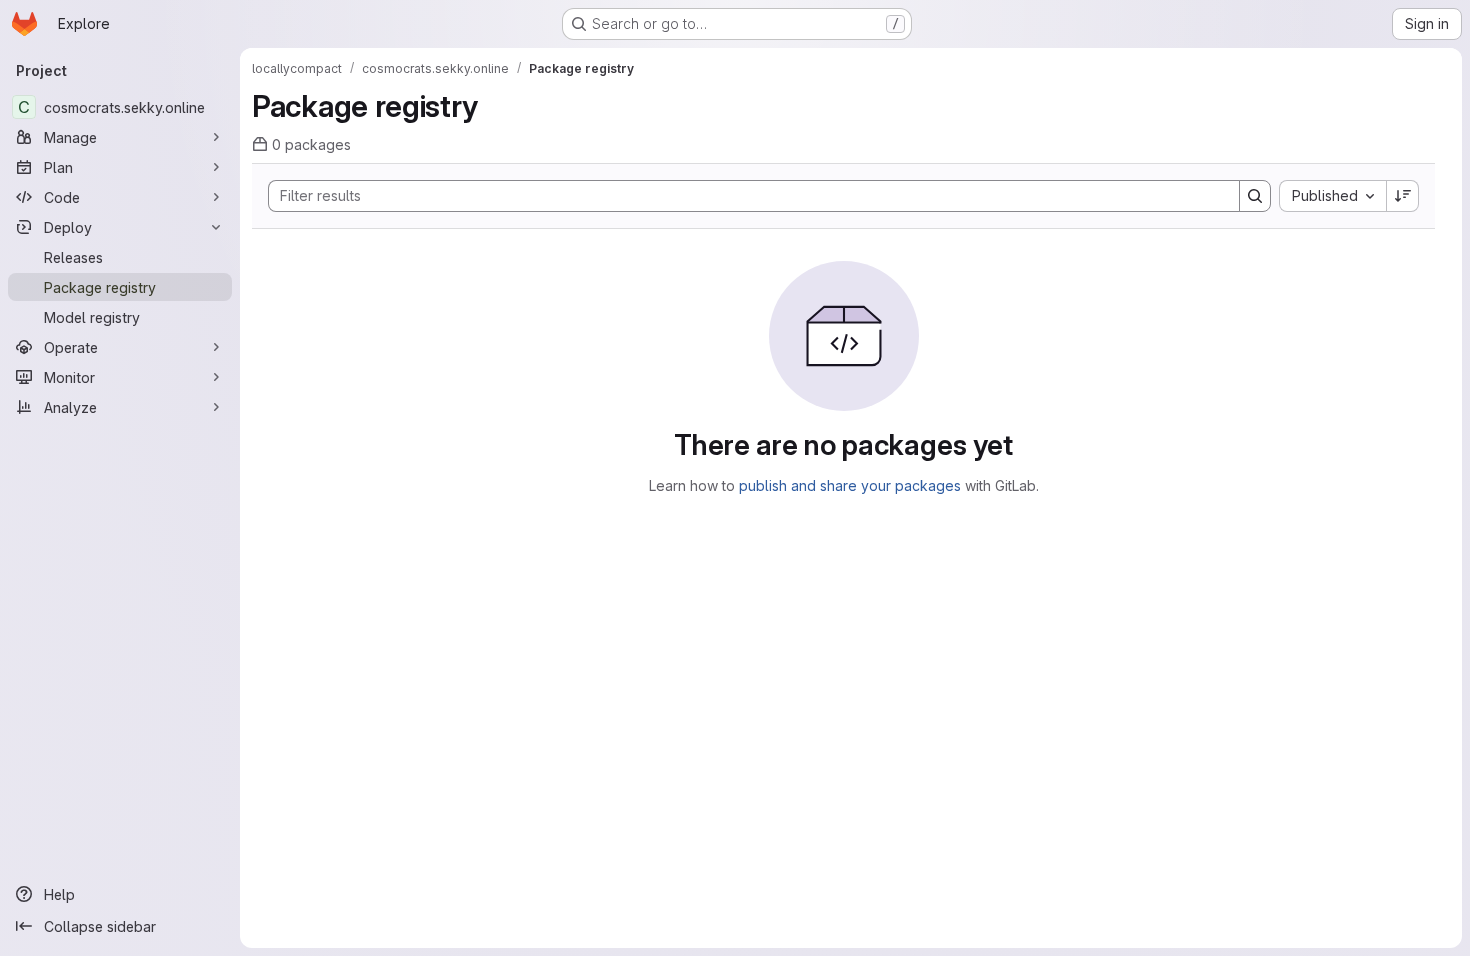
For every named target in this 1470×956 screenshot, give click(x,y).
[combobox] (1332, 196)
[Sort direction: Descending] (1403, 196)
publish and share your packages (850, 485)
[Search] (1255, 196)
